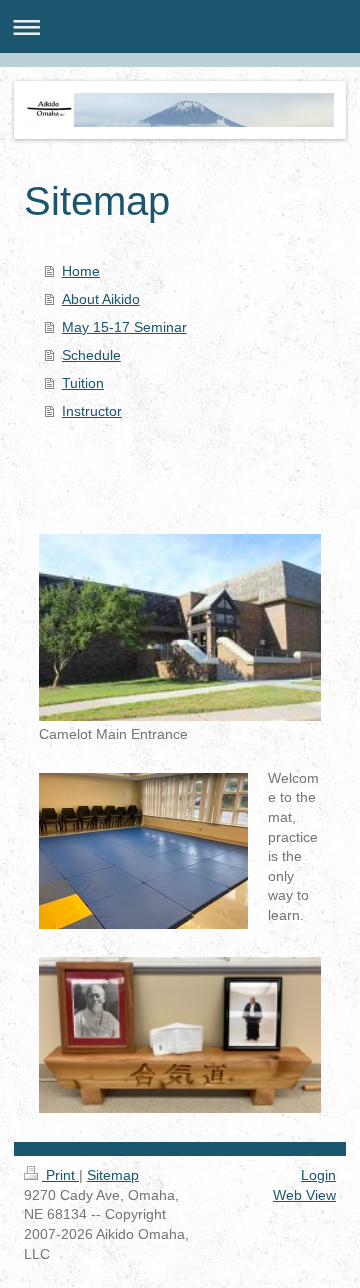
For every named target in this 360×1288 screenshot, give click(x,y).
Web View (304, 1195)
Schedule (91, 355)
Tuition (83, 383)
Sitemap (113, 1175)
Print (60, 1175)
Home (81, 271)
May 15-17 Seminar (124, 327)
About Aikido (101, 299)
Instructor (92, 411)
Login (318, 1175)
